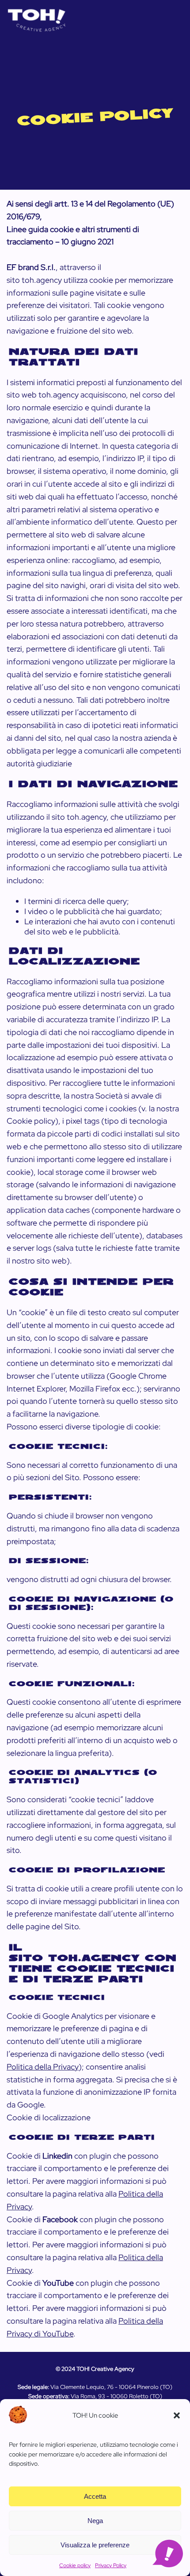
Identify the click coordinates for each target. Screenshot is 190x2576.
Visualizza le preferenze (95, 2545)
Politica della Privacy (43, 2067)
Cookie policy (75, 2565)
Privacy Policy (111, 2565)
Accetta (95, 2496)
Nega (95, 2521)
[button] (177, 2415)
